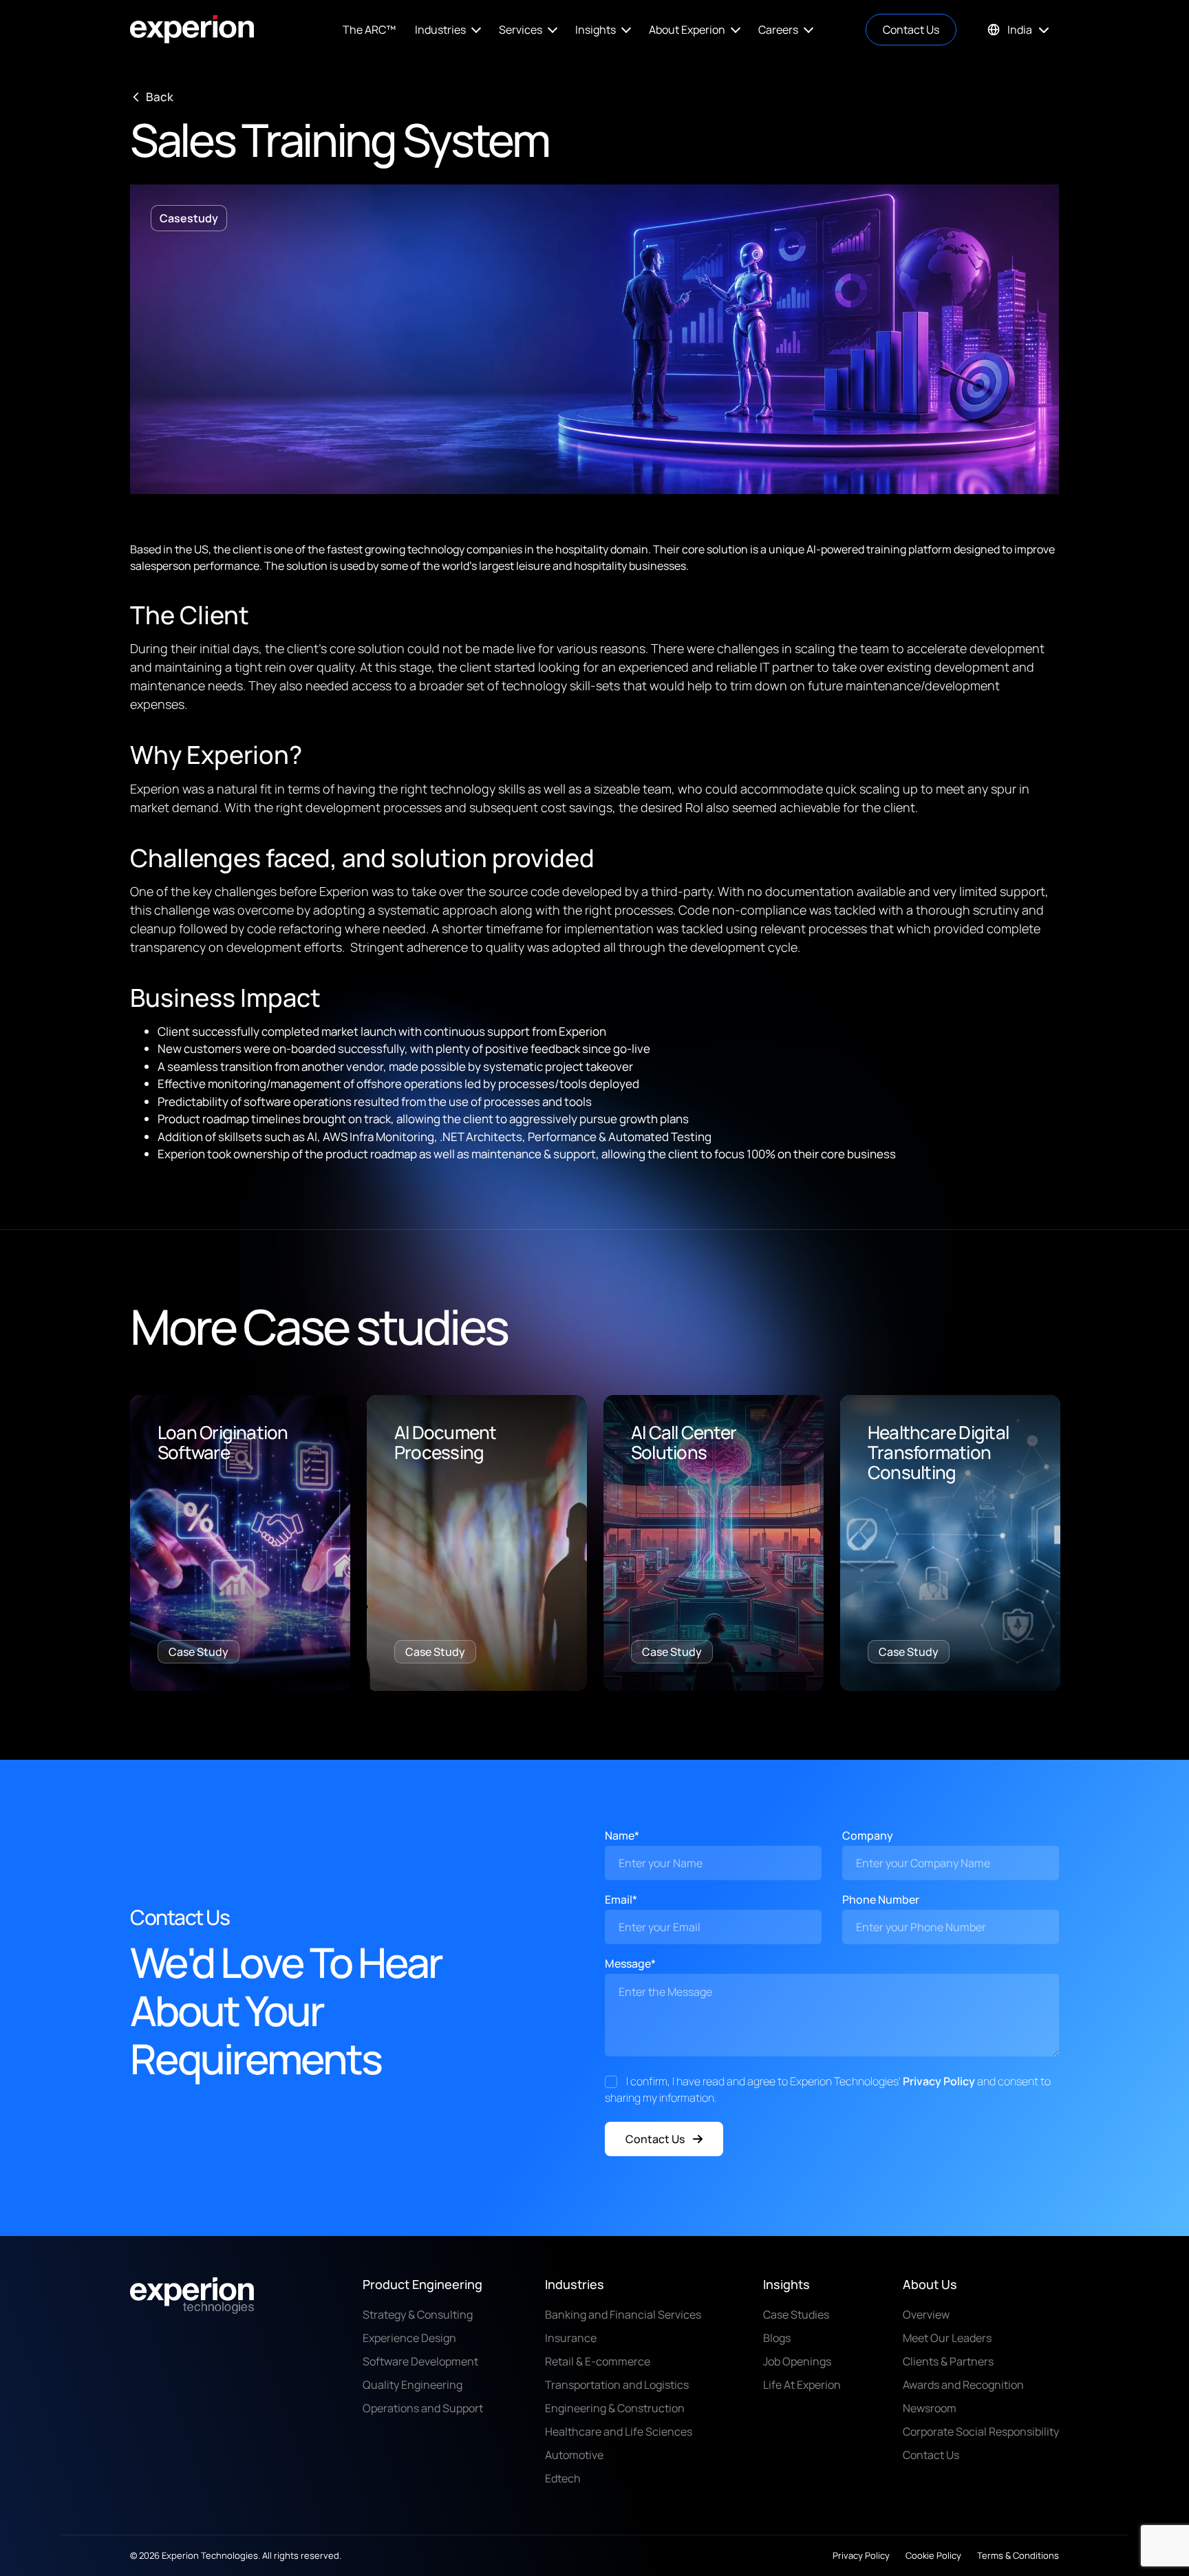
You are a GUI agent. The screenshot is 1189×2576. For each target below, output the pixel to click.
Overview (926, 2314)
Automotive (574, 2455)
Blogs (777, 2338)
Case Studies (796, 2314)
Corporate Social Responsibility (981, 2431)
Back (160, 97)
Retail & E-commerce (598, 2361)
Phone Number (881, 1899)
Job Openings (797, 2361)
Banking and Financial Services (623, 2314)
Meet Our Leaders (947, 2338)
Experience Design (409, 2338)
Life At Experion (802, 2385)
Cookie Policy (933, 2555)
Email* (621, 1899)
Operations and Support (423, 2408)
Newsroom (930, 2408)
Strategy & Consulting (418, 2314)
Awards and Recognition (963, 2385)
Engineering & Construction (615, 2408)
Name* (622, 1835)
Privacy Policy (939, 2081)
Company (868, 1835)
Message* (630, 1963)
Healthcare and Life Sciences (619, 2431)
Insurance (571, 2338)
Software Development (420, 2361)
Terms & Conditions (1018, 2555)
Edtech (563, 2478)
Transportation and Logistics (617, 2385)
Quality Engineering (413, 2385)
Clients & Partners (948, 2361)
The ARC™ (369, 30)
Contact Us (911, 30)
